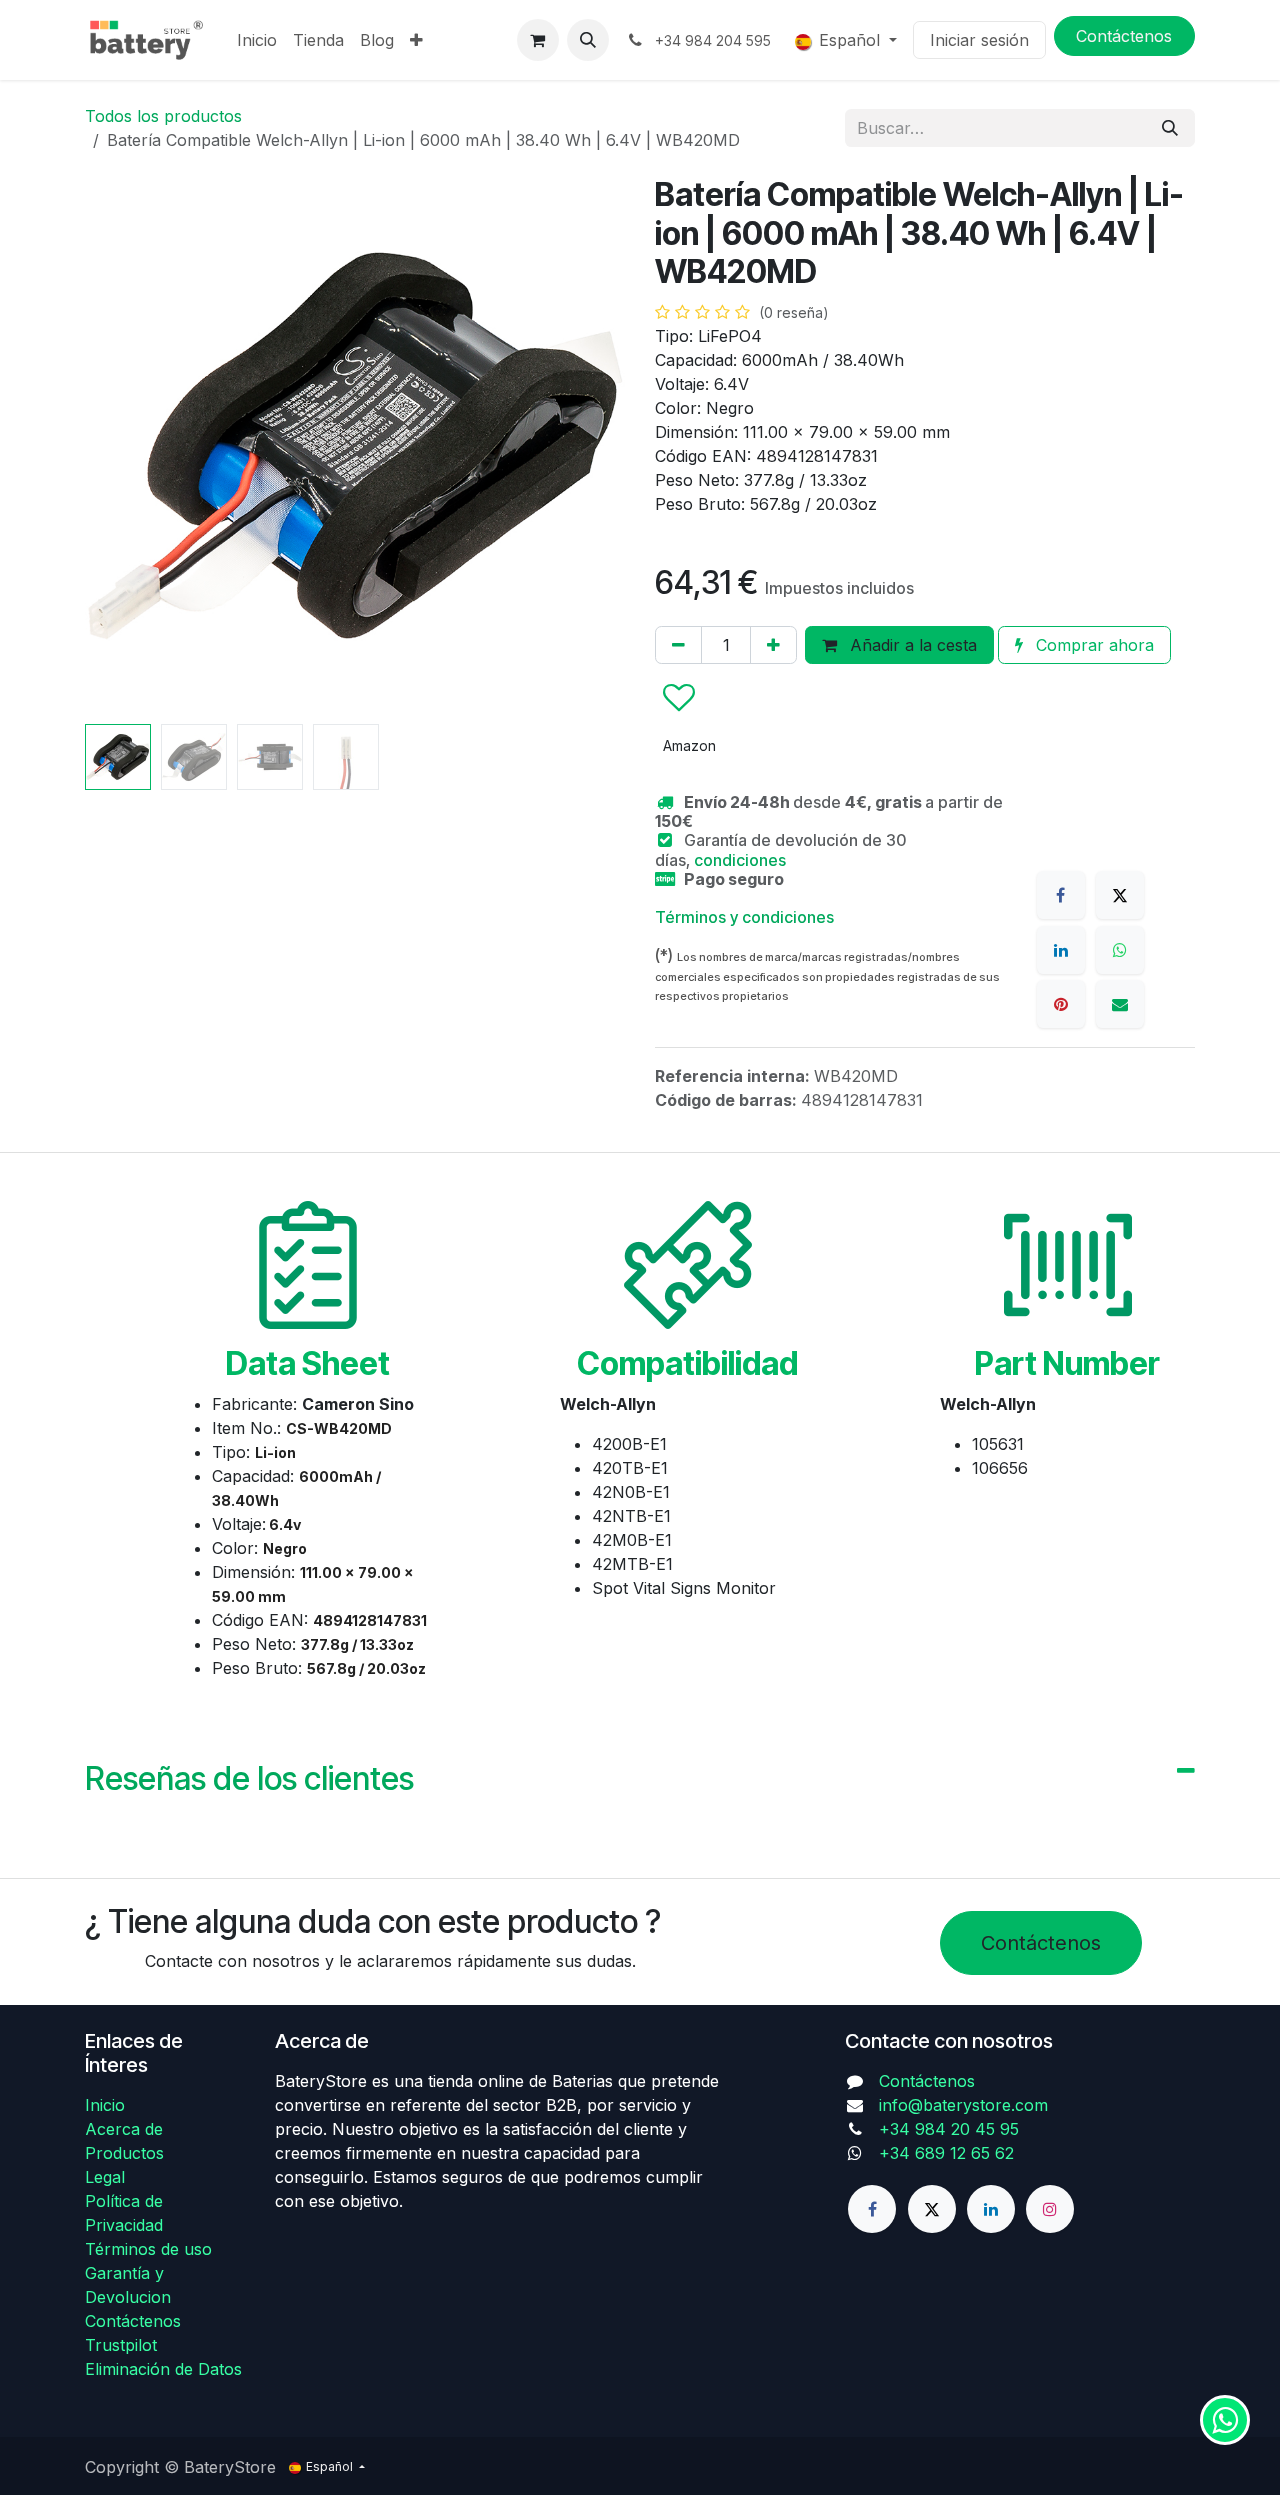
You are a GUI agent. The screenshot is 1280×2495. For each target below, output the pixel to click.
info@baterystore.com (963, 2105)
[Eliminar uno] (678, 645)
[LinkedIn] (1061, 950)
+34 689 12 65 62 (946, 2153)
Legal (105, 2177)
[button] (588, 40)
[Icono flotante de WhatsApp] (1225, 2420)
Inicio (105, 2105)
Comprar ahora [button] (1092, 645)
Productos (124, 2153)
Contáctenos (1041, 1943)
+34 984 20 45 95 (949, 2129)
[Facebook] (1061, 895)
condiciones (740, 860)
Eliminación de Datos (163, 2369)
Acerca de (124, 2129)
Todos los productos (163, 116)
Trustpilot (121, 2345)
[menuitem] (257, 40)
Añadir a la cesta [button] (911, 645)
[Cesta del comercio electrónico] (538, 40)
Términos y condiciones (744, 917)
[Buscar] (1170, 128)
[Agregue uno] (773, 645)
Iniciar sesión (979, 40)
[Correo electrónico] (1120, 1004)
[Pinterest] (1061, 1004)
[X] (1120, 895)
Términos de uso (148, 2249)
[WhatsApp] (1120, 950)
